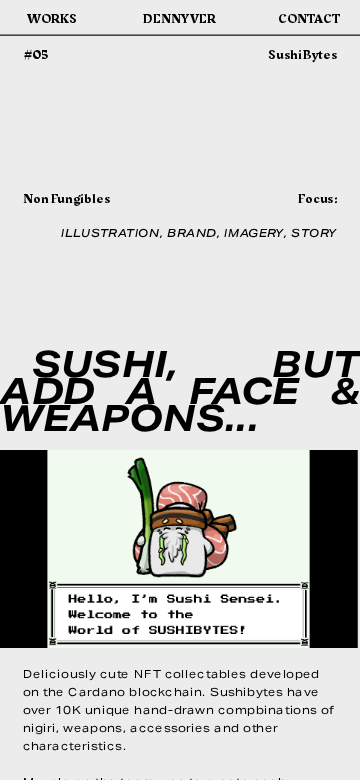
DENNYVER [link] (179, 18)
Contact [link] (308, 18)
